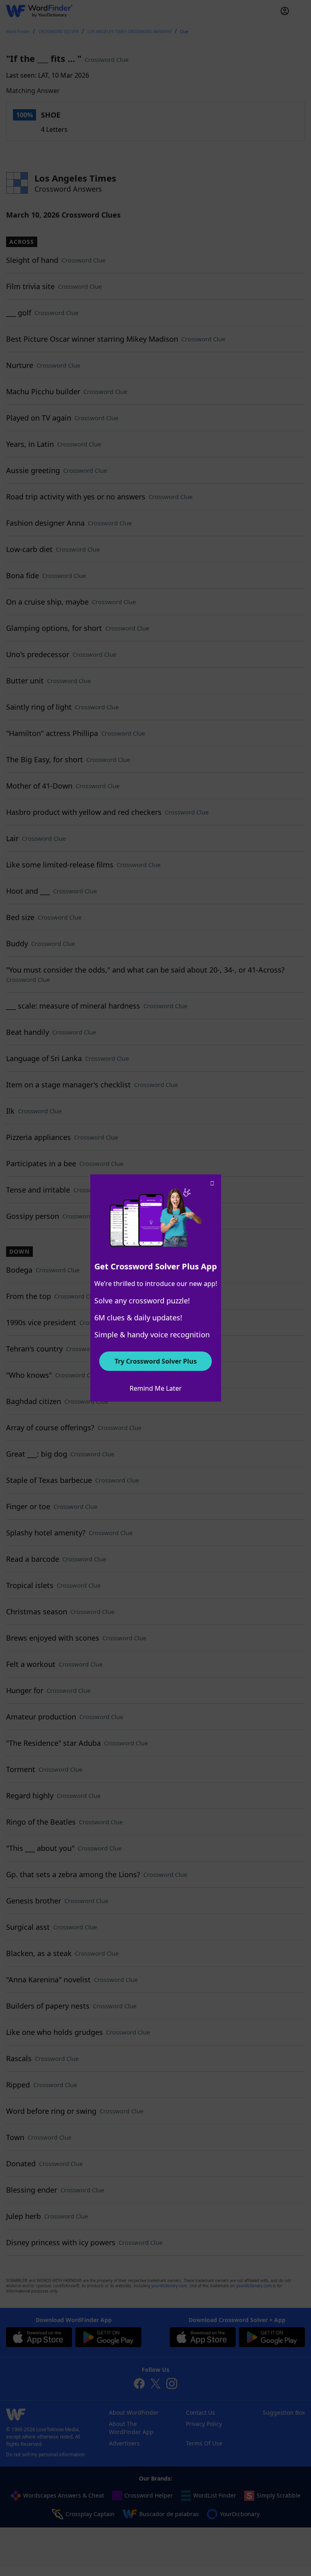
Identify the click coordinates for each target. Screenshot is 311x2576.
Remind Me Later (156, 1388)
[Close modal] (212, 1183)
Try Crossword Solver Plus (156, 1361)
